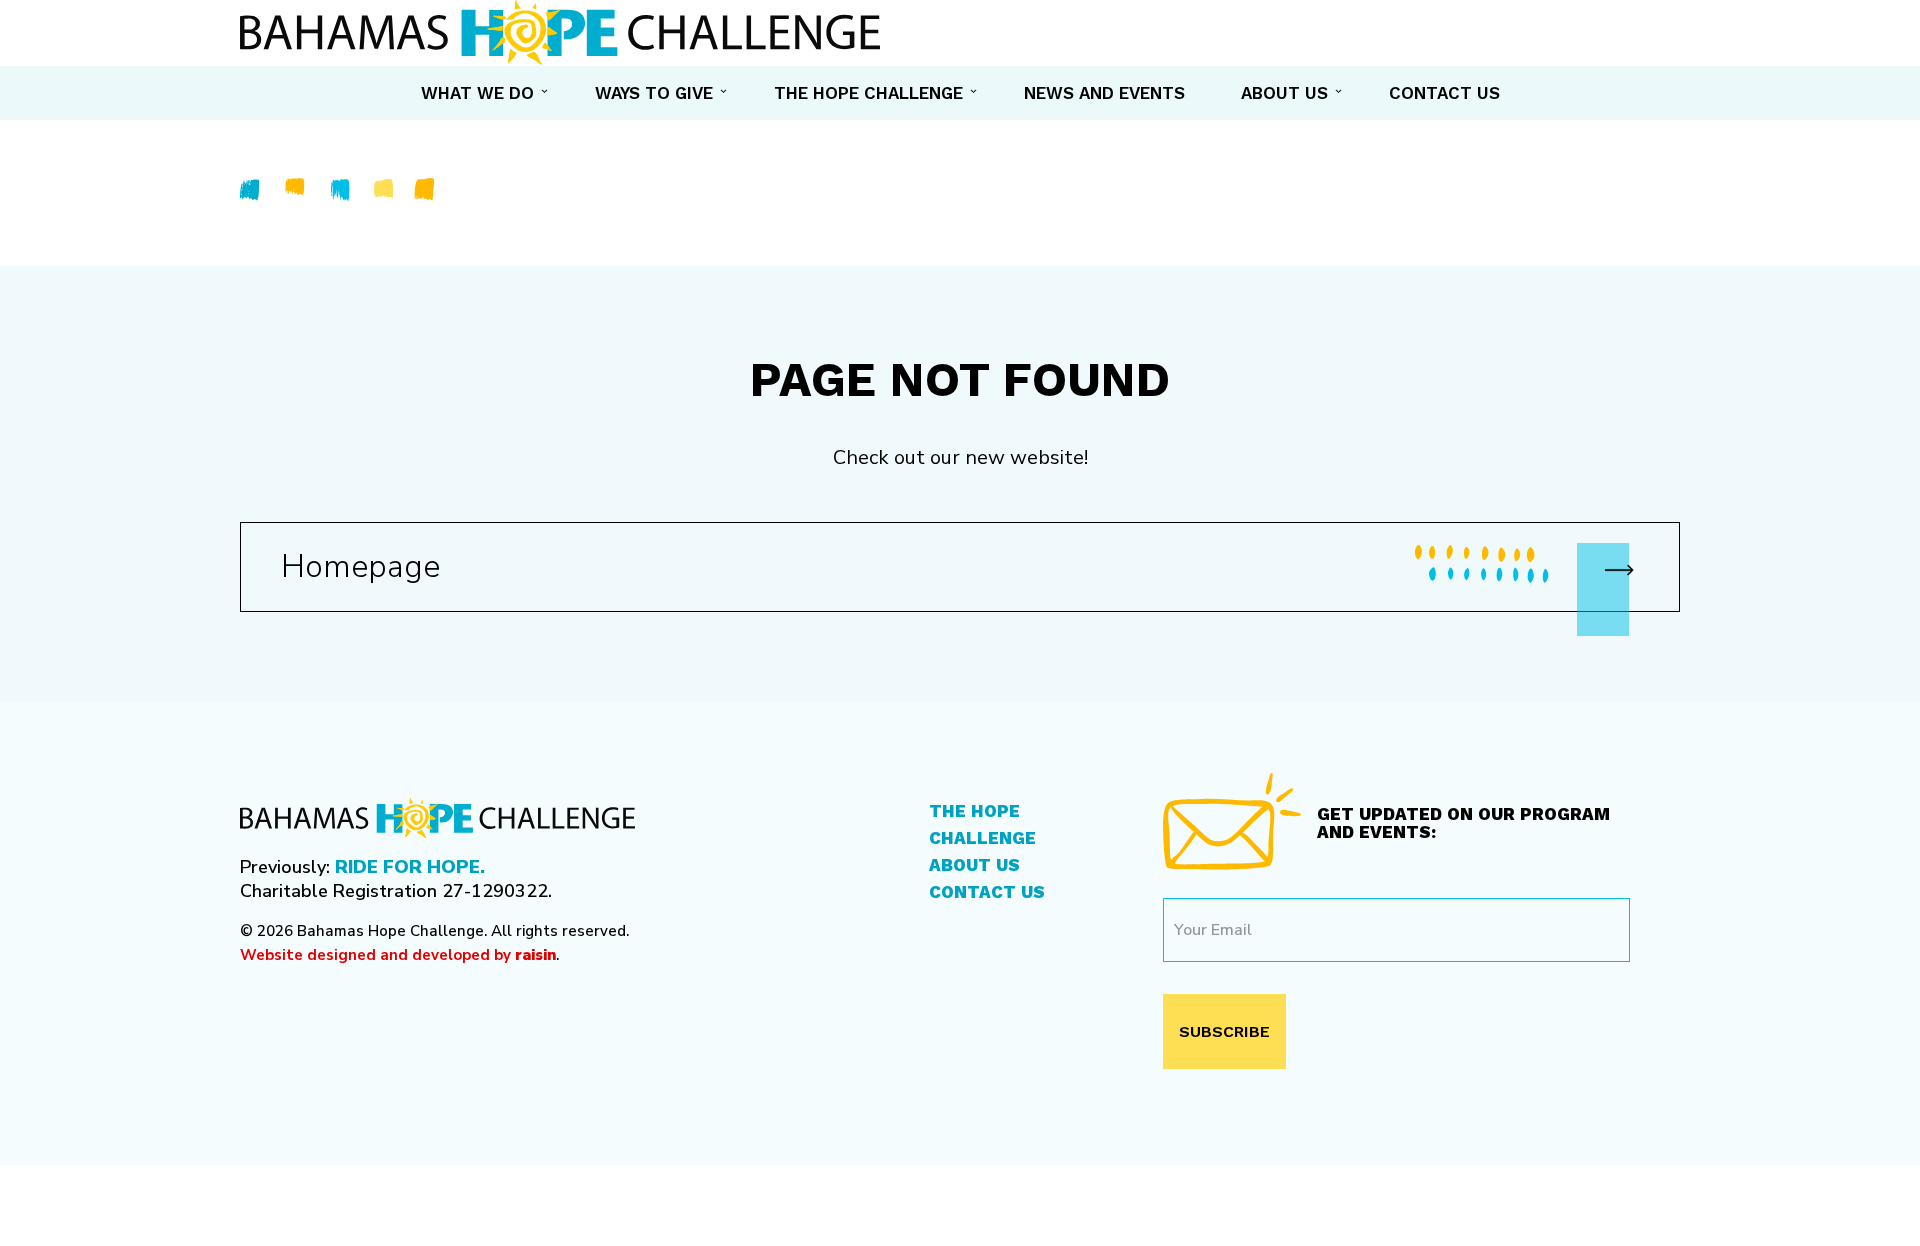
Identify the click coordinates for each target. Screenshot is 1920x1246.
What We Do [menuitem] (477, 93)
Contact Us (987, 892)
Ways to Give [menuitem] (654, 93)
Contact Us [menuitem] (1444, 93)
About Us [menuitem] (1284, 93)
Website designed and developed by (398, 955)
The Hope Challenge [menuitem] (868, 93)
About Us (974, 865)
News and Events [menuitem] (1104, 93)
